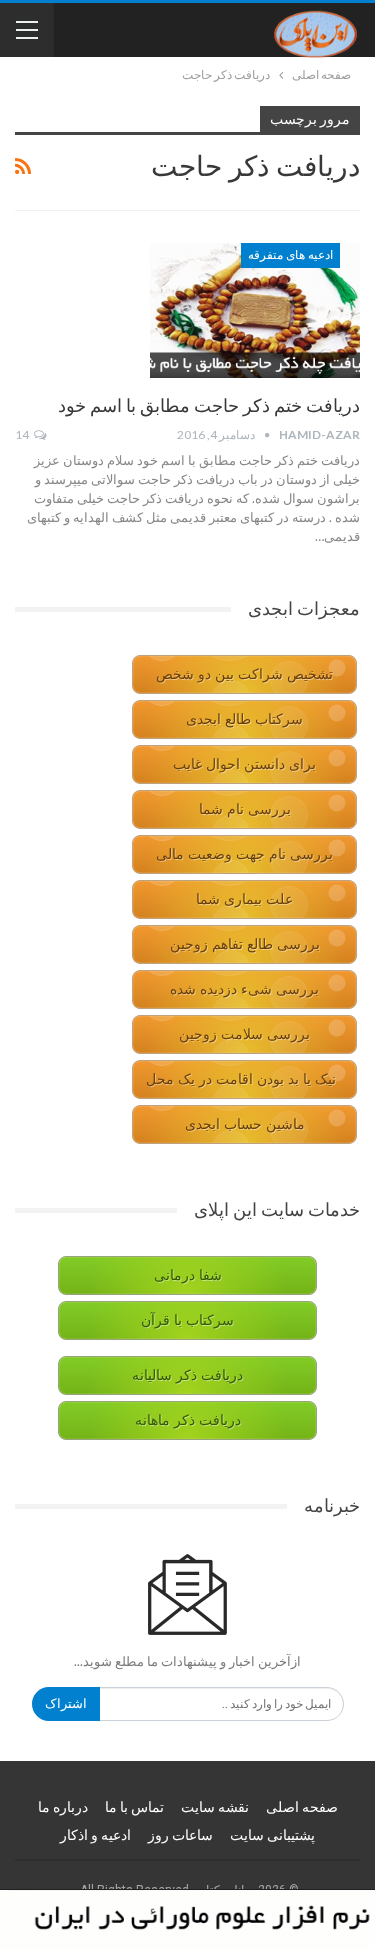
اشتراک (66, 1703)
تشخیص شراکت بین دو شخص (244, 674)
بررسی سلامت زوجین (244, 1034)
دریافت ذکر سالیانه (187, 1375)
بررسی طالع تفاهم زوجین (245, 944)
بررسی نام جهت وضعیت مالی (244, 854)
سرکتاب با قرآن (187, 1320)
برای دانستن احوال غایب (244, 764)
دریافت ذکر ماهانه (188, 1420)
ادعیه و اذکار (95, 1835)
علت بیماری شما (244, 899)
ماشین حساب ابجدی (245, 1124)
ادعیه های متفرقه (290, 255)
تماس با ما (134, 1807)
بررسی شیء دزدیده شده (244, 989)
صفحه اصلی (302, 1807)
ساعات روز (180, 1835)
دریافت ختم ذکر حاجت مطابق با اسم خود (209, 405)
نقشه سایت (215, 1807)
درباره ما (63, 1807)
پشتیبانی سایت (272, 1835)
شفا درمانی (188, 1275)
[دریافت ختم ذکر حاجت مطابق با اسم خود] (255, 310)
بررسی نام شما (245, 809)
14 (23, 434)
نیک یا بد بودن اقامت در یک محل (241, 1079)
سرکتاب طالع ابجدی (244, 719)
